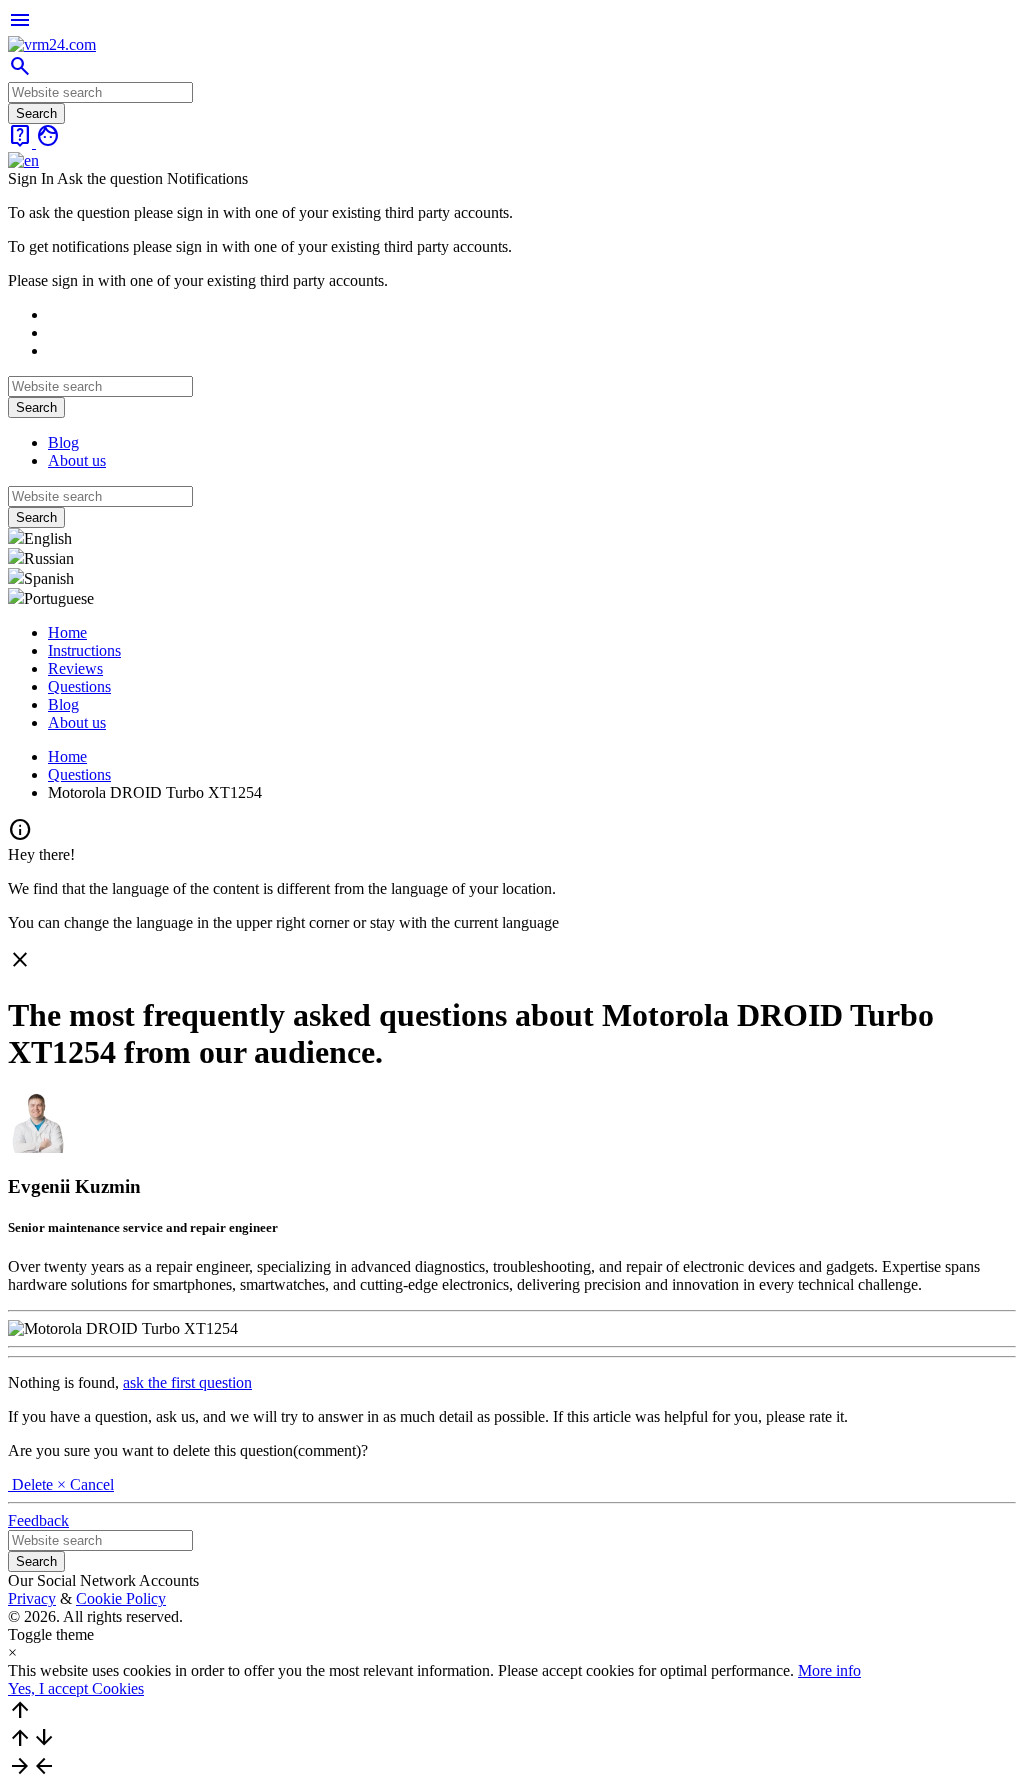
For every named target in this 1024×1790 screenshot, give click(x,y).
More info (829, 1670)
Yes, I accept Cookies (76, 1688)
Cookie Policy (121, 1598)
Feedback (38, 1520)
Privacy (32, 1598)
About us (77, 460)
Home (67, 632)
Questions (79, 686)
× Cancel (85, 1484)
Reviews (75, 668)
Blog (63, 442)
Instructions (84, 650)
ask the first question (187, 1382)
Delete (32, 1484)
